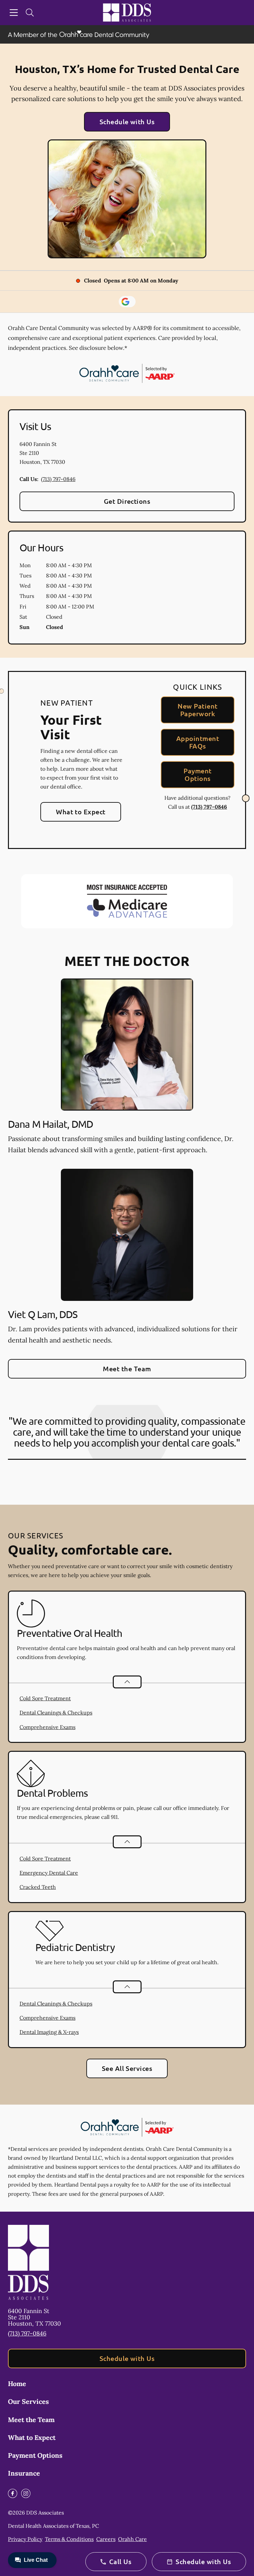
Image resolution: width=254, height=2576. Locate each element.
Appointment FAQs (198, 742)
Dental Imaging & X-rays (49, 2032)
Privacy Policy (25, 2539)
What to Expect (81, 812)
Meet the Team (127, 1369)
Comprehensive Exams (47, 1727)
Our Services (28, 2401)
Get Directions (127, 501)
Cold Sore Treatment (45, 1698)
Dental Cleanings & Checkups (56, 1712)
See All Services (127, 2068)
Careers (106, 2539)
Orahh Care (132, 2539)
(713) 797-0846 (58, 479)
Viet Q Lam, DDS (43, 1314)
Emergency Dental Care (49, 1873)
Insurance (24, 2473)
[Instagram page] (26, 2493)
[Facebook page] (13, 2493)
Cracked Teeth (38, 1887)
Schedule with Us (127, 122)
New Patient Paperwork (197, 710)
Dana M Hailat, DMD (50, 1124)
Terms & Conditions (69, 2539)
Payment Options (197, 774)
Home (17, 2384)
